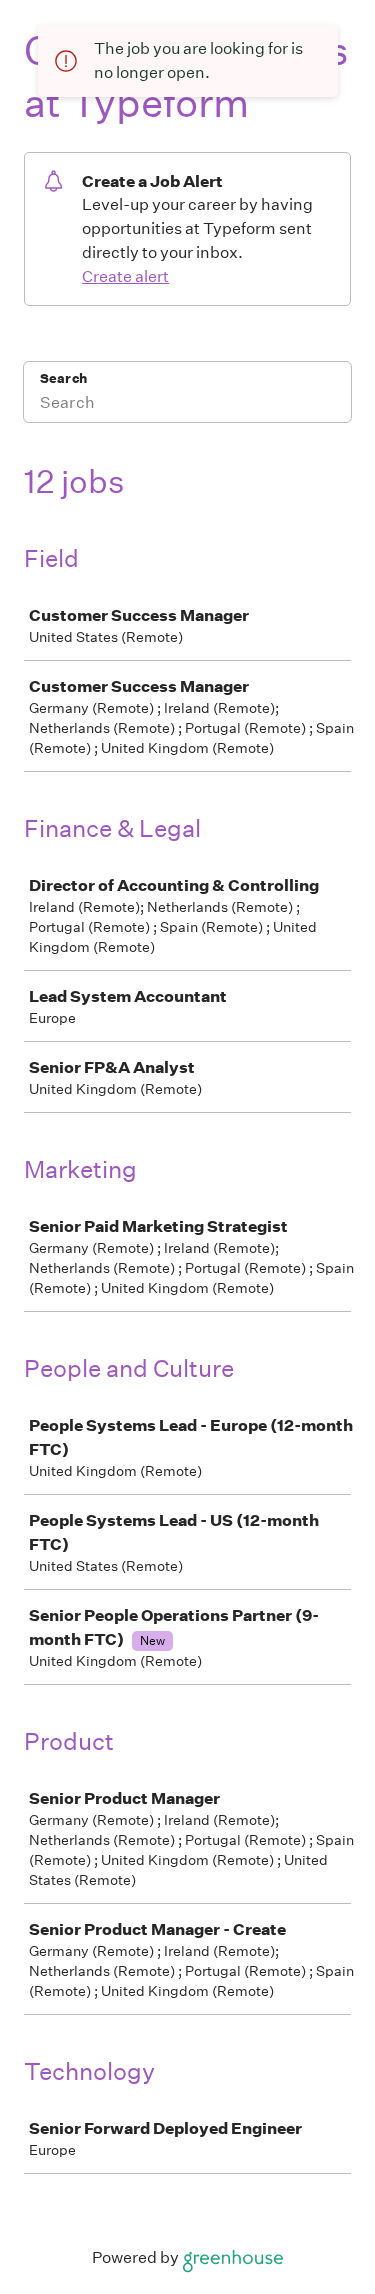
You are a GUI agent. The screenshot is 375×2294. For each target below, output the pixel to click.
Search (63, 378)
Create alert (125, 276)
